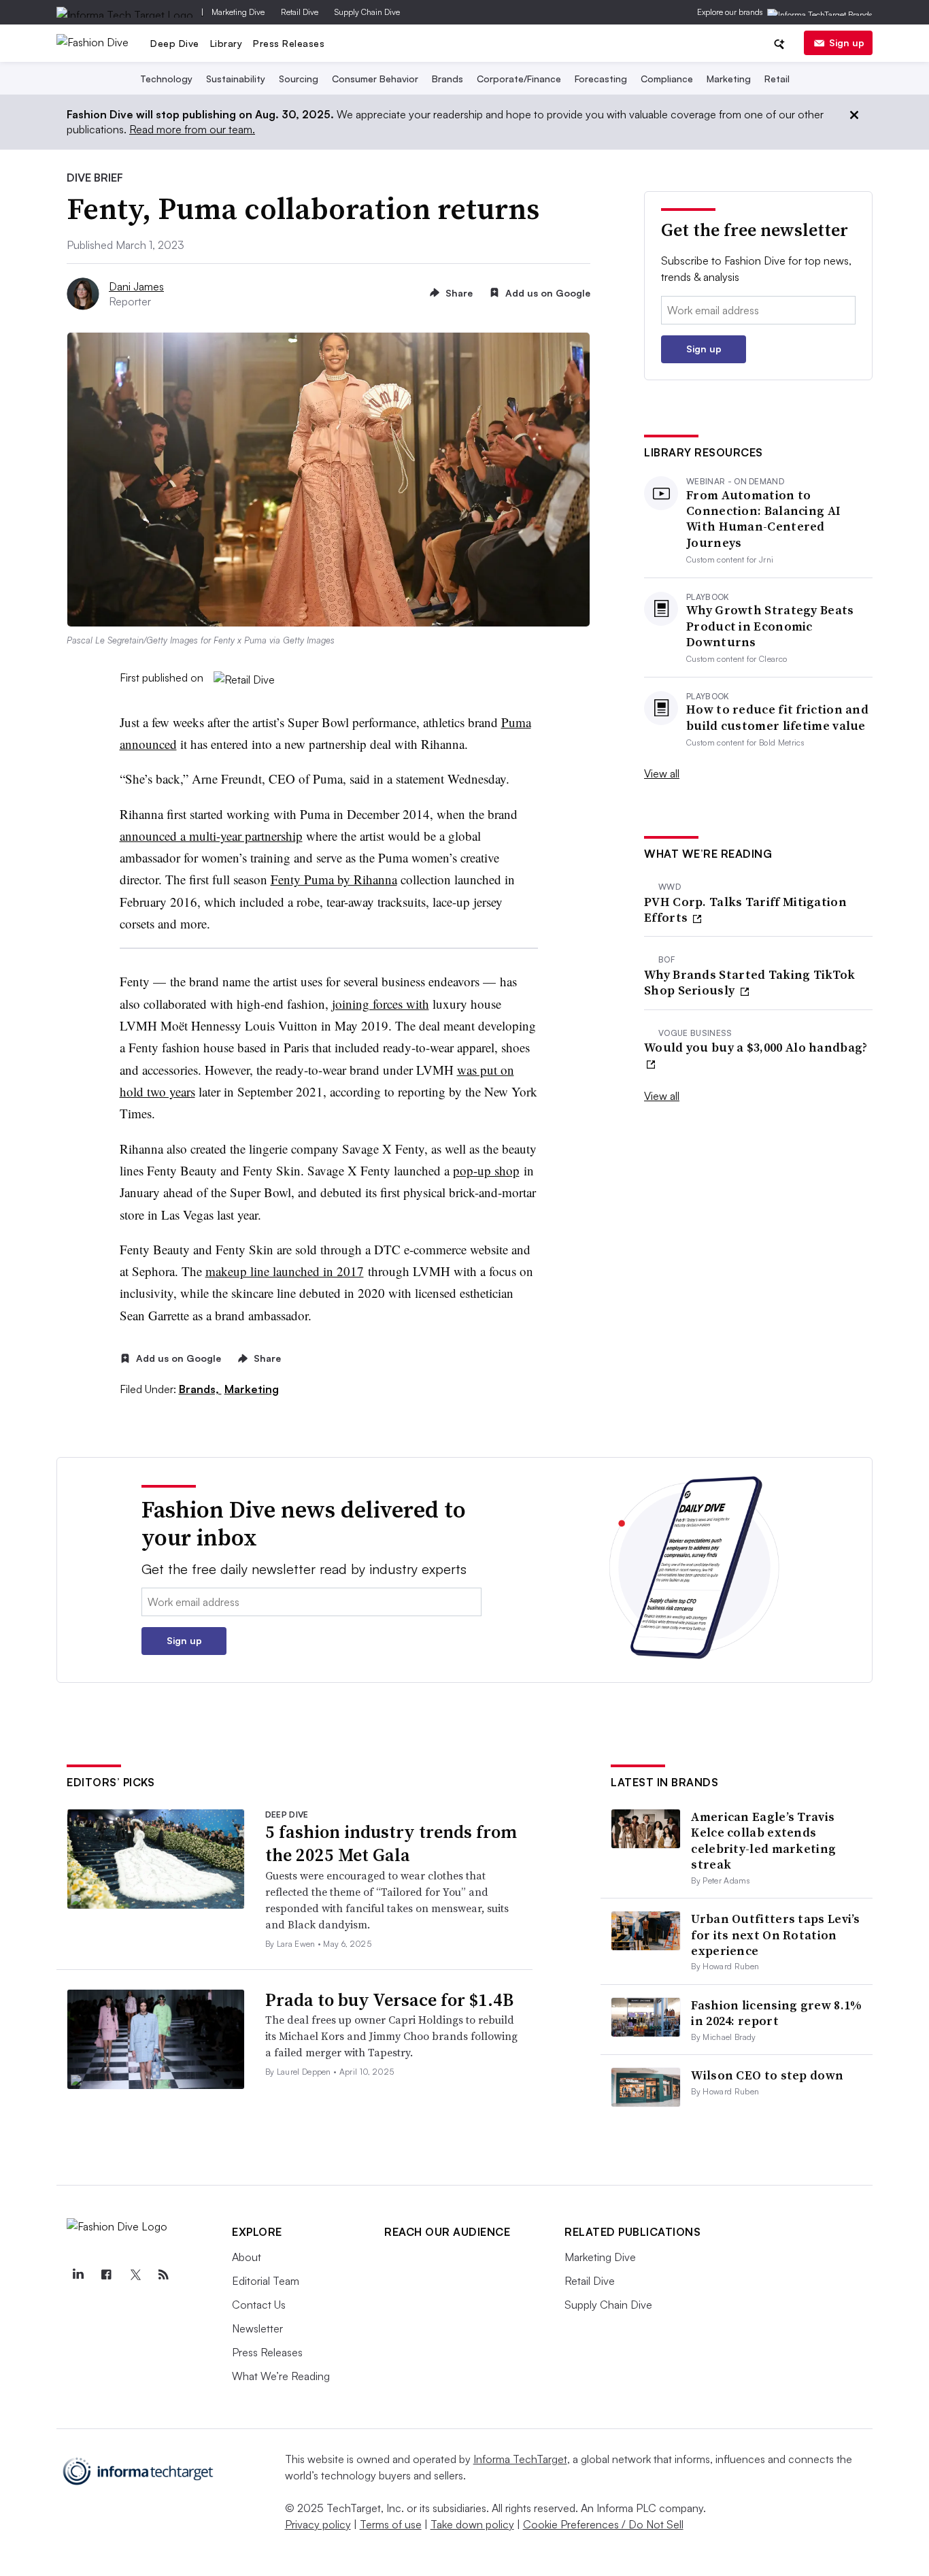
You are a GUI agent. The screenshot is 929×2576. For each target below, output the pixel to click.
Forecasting (601, 79)
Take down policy (472, 2524)
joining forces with (381, 1004)
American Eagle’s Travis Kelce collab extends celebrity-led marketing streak (763, 1840)
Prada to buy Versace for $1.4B (389, 2000)
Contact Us (259, 2305)
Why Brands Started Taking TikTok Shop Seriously (750, 983)
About (247, 2257)
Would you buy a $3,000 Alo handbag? (756, 1048)
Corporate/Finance (519, 79)
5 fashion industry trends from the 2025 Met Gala (391, 1843)
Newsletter (257, 2328)
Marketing (729, 79)
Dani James (136, 286)
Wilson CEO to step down (767, 2075)
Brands (447, 79)
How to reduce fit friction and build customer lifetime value (777, 717)
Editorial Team (266, 2281)
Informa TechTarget (520, 2459)
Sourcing (299, 79)
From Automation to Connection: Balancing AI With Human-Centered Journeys (763, 519)
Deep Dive (175, 43)
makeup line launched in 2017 (285, 1271)
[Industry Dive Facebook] (106, 2275)
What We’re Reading (281, 2376)
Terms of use (391, 2524)
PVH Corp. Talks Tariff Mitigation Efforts (745, 910)
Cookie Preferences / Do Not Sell (603, 2524)
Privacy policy (318, 2524)
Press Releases (289, 43)
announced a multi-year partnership (211, 836)
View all (662, 773)
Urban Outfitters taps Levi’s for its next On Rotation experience (775, 1935)
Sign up (847, 43)
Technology (166, 79)
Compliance (667, 79)
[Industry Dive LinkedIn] (78, 2275)
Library (226, 43)
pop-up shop (486, 1170)
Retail (777, 79)
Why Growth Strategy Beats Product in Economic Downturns (770, 626)
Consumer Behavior (375, 79)
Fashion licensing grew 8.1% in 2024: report (776, 2013)
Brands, (200, 1389)
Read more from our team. (192, 129)
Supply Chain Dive (367, 12)
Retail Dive (300, 12)
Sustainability (236, 79)
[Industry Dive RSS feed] (163, 2275)
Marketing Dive (238, 12)
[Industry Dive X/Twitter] (135, 2275)
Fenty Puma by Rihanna (334, 879)
